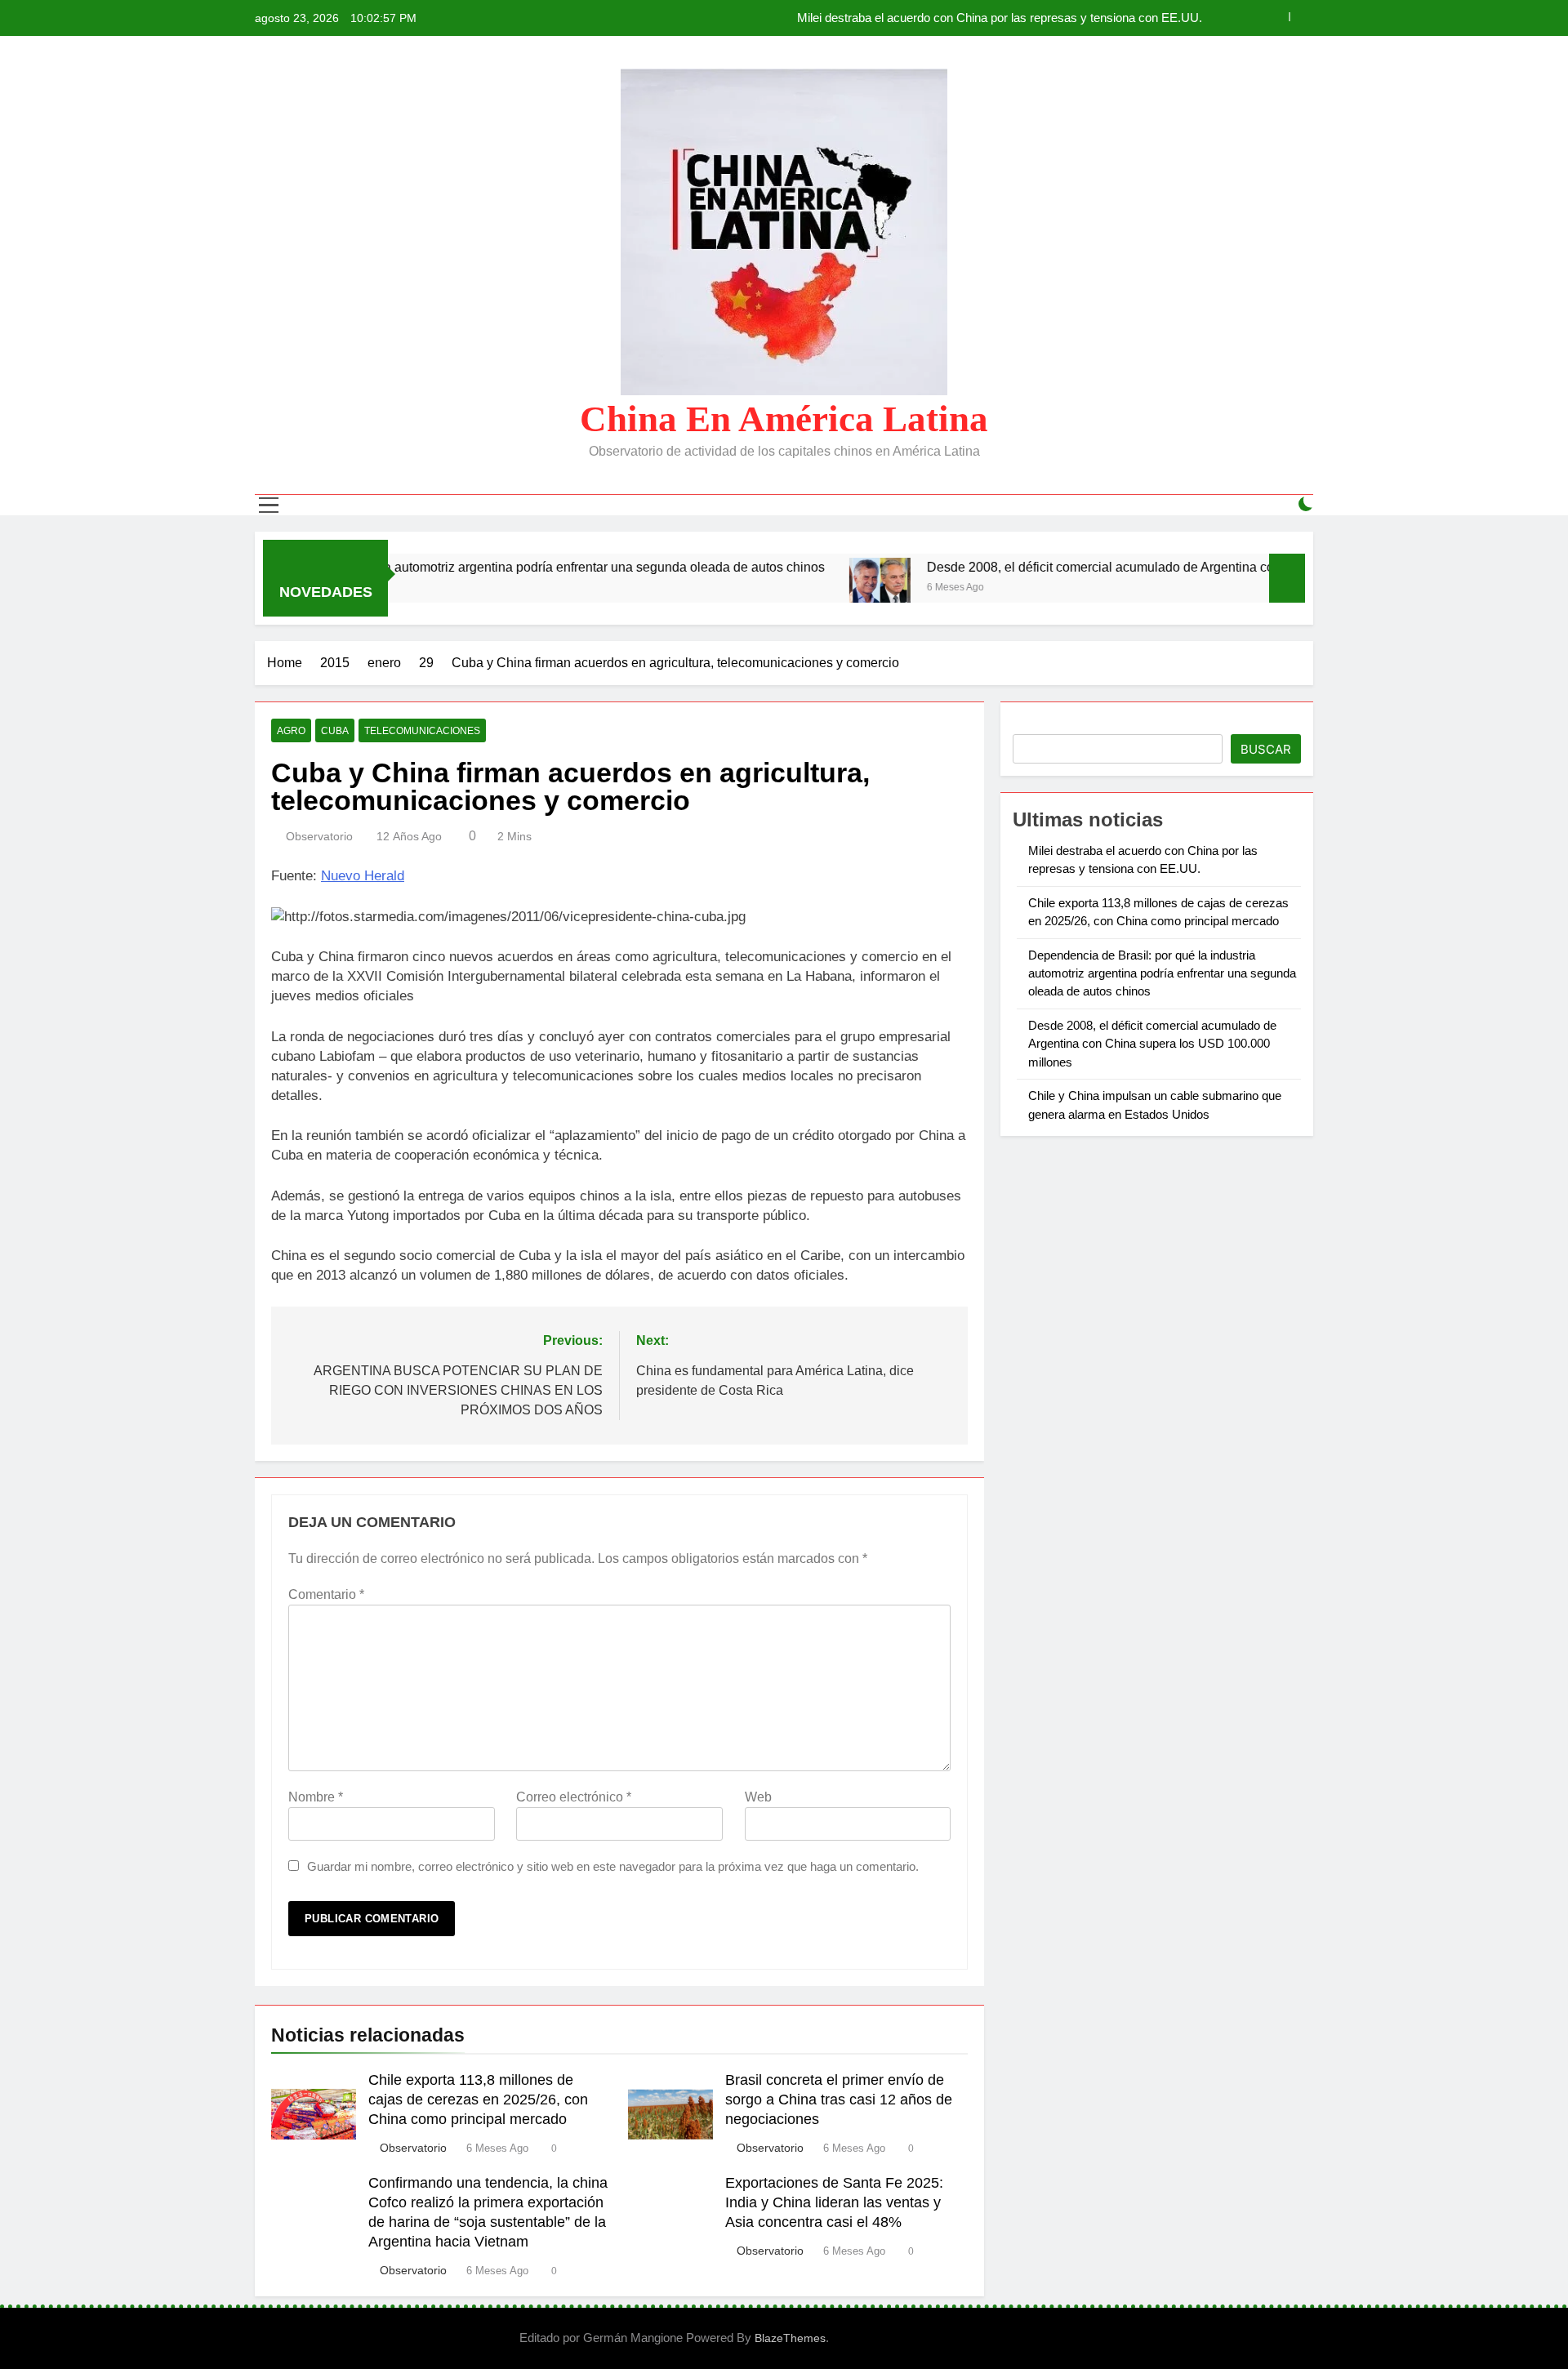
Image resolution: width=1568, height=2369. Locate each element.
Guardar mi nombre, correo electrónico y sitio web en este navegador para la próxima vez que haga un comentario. (613, 1866)
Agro (291, 731)
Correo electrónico (574, 1797)
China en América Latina (784, 419)
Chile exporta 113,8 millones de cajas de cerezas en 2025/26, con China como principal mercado (945, 18)
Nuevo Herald (363, 876)
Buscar (1266, 749)
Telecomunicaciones (422, 731)
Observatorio (319, 836)
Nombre (316, 1797)
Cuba (335, 731)
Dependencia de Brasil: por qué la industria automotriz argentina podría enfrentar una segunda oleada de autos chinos (1162, 973)
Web (758, 1797)
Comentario (326, 1594)
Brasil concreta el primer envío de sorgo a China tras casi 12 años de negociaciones (839, 2100)
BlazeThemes (790, 2338)
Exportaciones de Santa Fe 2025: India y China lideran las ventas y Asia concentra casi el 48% (834, 2202)
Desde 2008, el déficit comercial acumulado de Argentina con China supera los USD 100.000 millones (1127, 567)
